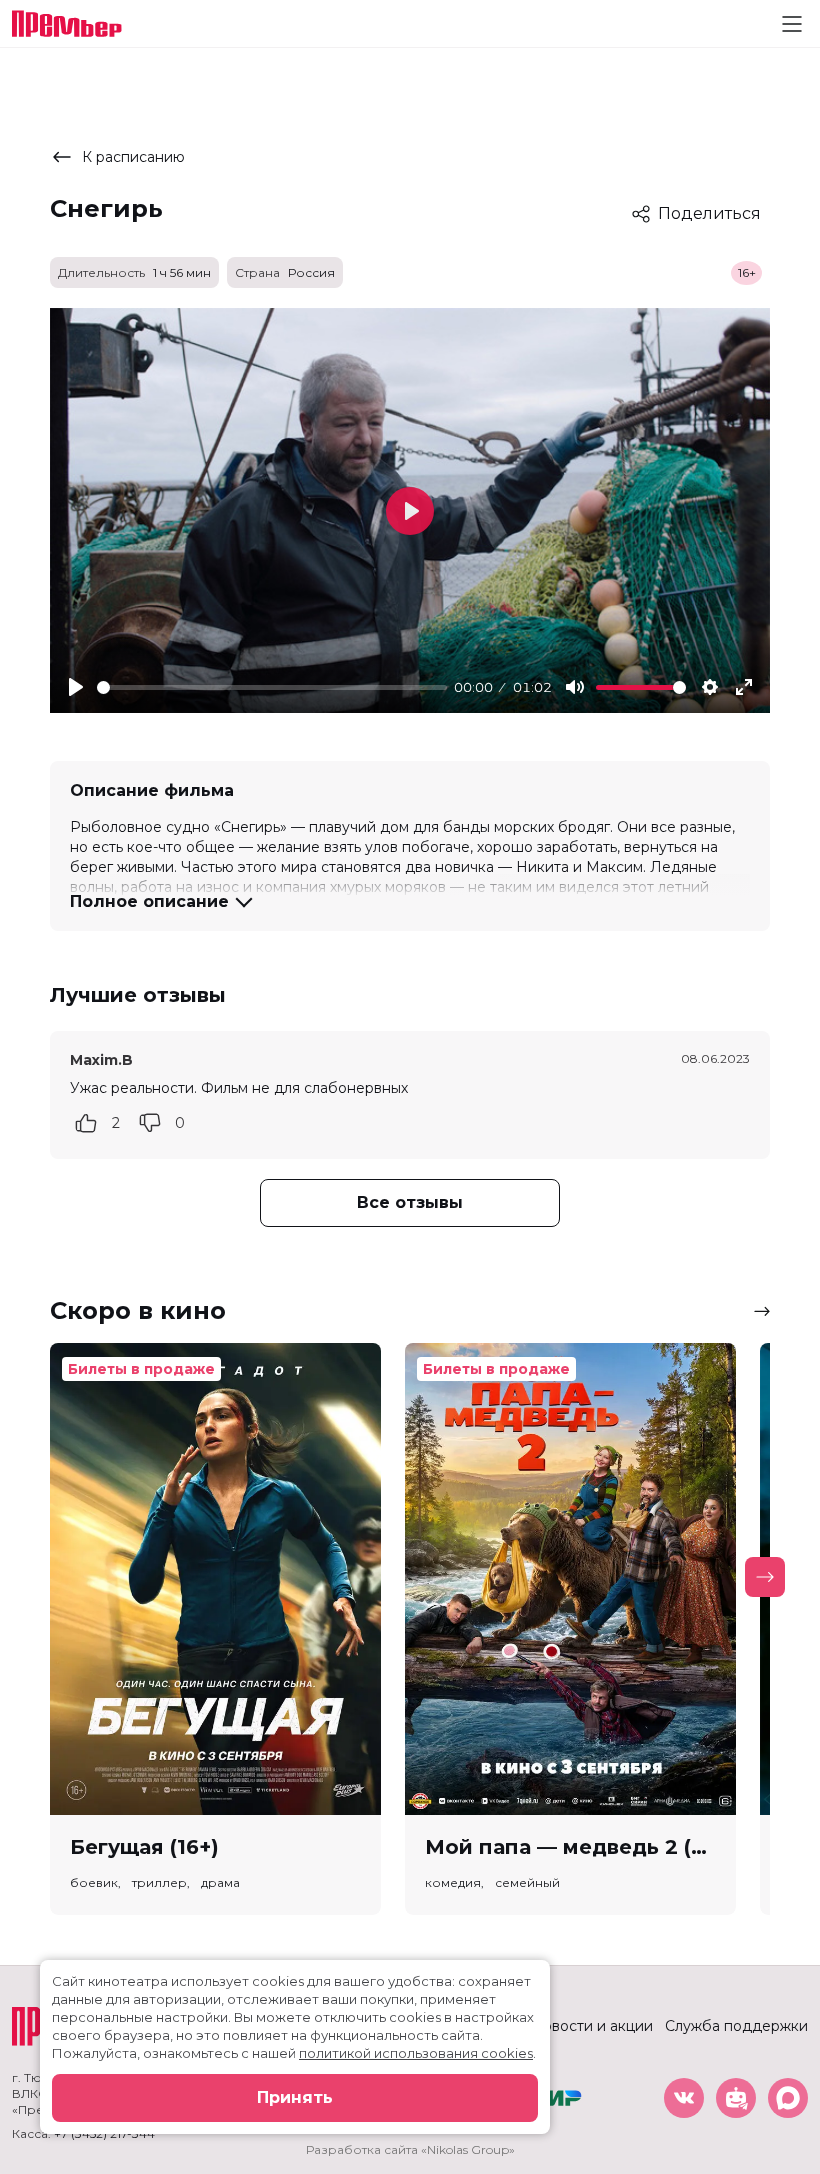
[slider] (272, 687)
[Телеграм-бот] (736, 2098)
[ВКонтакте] (684, 2098)
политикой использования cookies (416, 2053)
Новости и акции (592, 2026)
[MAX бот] (788, 2098)
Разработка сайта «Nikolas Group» (410, 2149)
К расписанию (133, 157)
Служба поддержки (736, 2026)
